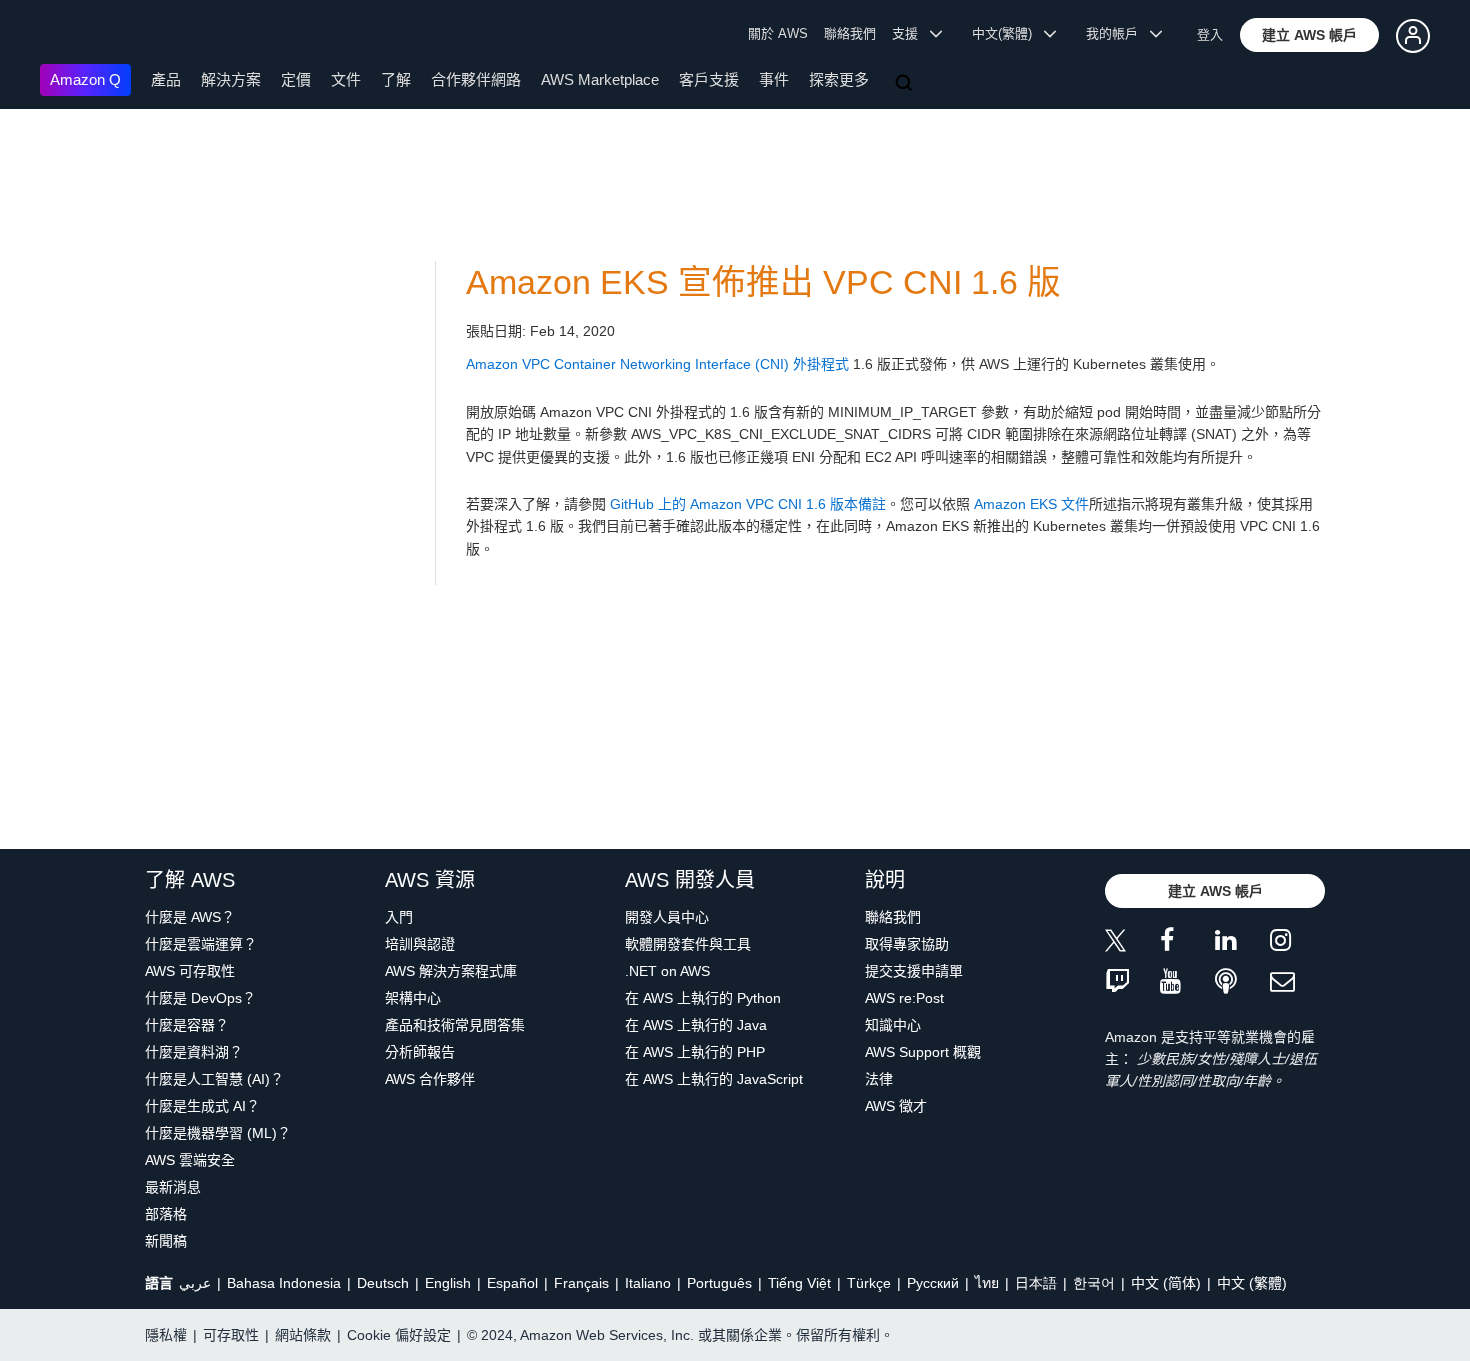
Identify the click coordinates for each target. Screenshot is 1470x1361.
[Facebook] (1187, 943)
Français (581, 1283)
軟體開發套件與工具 (688, 944)
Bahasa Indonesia (284, 1283)
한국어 (1094, 1283)
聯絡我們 (850, 33)
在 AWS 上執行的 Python (703, 998)
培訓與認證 (420, 944)
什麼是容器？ (187, 1025)
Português (719, 1283)
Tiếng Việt (799, 1283)
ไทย (987, 1283)
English (448, 1283)
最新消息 (173, 1187)
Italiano (648, 1283)
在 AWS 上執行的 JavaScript (714, 1079)
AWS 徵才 (896, 1106)
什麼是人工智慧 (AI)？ (214, 1079)
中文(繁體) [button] (1008, 33)
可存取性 (231, 1335)
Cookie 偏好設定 (399, 1335)
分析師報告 (420, 1052)
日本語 (1036, 1283)
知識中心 (893, 1025)
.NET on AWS (667, 971)
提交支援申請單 (914, 971)
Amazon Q (85, 79)
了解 (396, 79)
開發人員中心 (667, 917)
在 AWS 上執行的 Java (696, 1025)
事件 (774, 79)
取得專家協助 (907, 944)
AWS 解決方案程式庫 (451, 971)
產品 (166, 79)
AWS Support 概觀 (923, 1052)
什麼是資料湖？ (194, 1052)
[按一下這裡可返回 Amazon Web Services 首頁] (69, 35)
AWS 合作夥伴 (430, 1079)
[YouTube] (1187, 982)
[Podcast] (1242, 982)
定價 (296, 79)
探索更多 (839, 79)
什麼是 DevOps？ (200, 998)
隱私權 (166, 1335)
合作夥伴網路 (476, 79)
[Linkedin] (1242, 943)
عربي (195, 1283)
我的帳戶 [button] (1118, 33)
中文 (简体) (1166, 1283)
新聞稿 (166, 1241)
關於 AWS (778, 33)
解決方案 (231, 79)
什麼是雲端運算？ (201, 944)
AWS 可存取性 (190, 971)
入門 (399, 917)
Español (512, 1283)
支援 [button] (911, 33)
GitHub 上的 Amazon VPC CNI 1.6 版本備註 (748, 504)
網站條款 (303, 1335)
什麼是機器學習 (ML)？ (218, 1133)
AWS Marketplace (600, 79)
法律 (879, 1079)
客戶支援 (709, 79)
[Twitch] (1132, 982)
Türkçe (869, 1283)
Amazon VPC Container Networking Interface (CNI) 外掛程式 (657, 364)
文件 (346, 79)
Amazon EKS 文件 (1031, 504)
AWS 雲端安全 (190, 1160)
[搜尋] (906, 84)
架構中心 (413, 998)
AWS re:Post (904, 998)
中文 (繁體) (1252, 1283)
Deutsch (383, 1283)
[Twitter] (1132, 943)
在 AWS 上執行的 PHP (695, 1052)
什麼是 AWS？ (190, 917)
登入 (1210, 34)
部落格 (166, 1214)
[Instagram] (1297, 943)
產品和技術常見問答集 (455, 1025)
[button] (1309, 35)
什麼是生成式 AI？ (202, 1106)
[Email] (1297, 982)
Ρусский (933, 1283)
